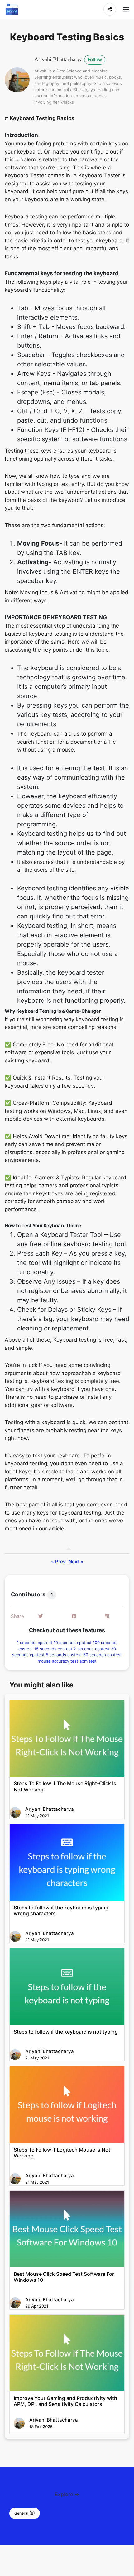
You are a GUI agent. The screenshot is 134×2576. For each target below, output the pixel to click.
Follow (95, 59)
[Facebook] (74, 1616)
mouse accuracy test (59, 1661)
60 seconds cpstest (103, 1655)
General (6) (25, 2513)
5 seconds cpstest (65, 1655)
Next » (76, 1562)
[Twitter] (41, 1616)
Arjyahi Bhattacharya (58, 59)
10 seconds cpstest (73, 1643)
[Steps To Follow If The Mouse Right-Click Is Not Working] (67, 1739)
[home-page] (12, 9)
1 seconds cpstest (35, 1643)
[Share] (110, 9)
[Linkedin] (107, 1616)
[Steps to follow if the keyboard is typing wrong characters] (67, 1862)
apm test (88, 1661)
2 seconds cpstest (92, 1649)
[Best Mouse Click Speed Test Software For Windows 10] (67, 2229)
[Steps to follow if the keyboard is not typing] (67, 1987)
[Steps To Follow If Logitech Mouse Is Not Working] (67, 2105)
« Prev (58, 1562)
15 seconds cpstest (54, 1649)
